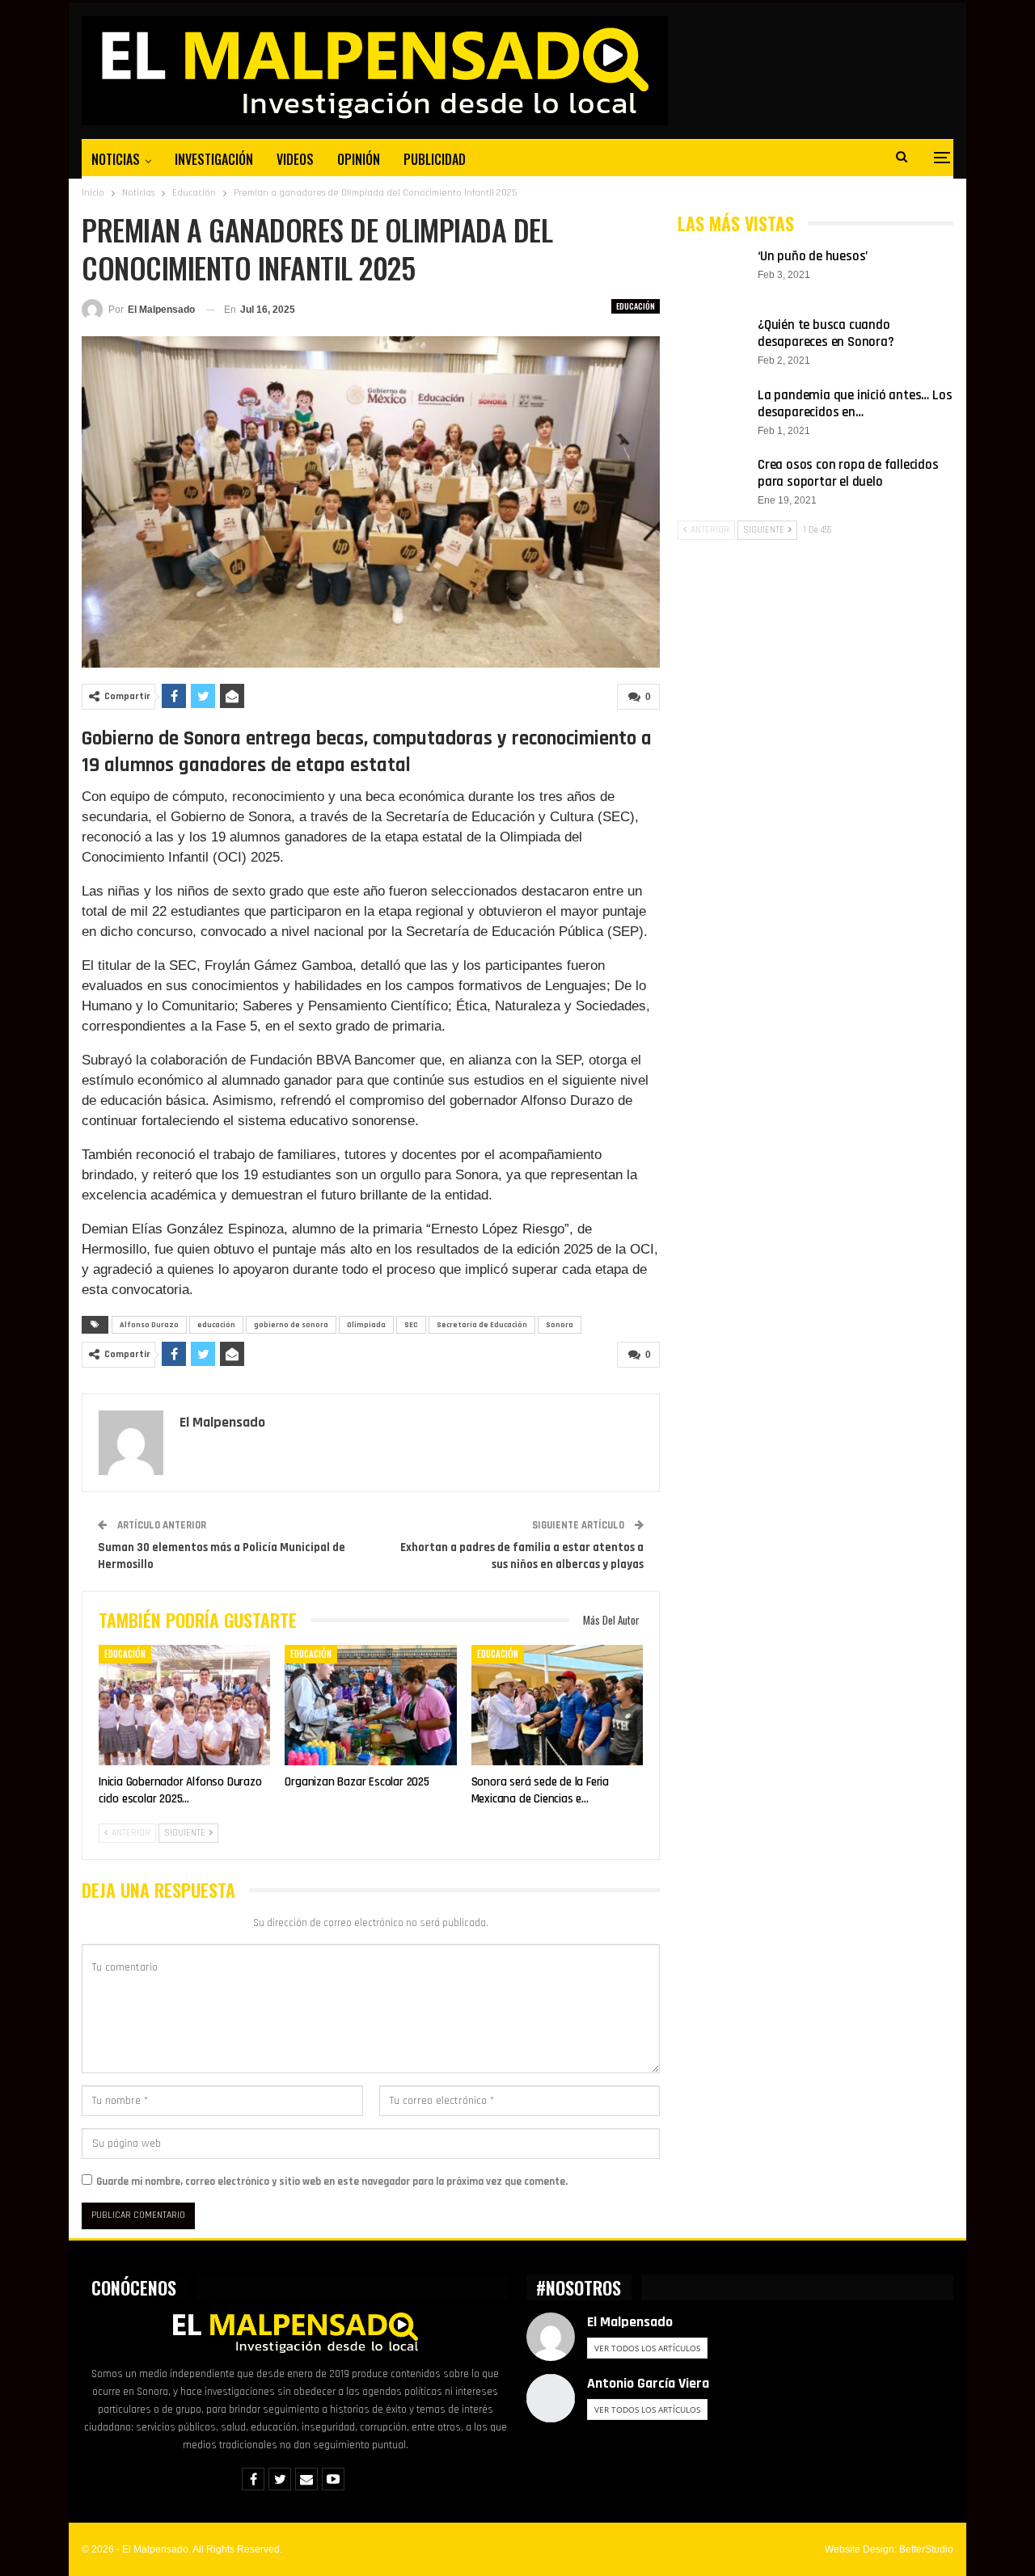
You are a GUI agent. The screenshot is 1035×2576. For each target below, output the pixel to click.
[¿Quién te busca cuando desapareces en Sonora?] (712, 343)
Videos (295, 159)
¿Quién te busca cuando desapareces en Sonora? (826, 333)
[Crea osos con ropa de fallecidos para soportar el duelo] (712, 483)
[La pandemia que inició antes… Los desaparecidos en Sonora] (712, 413)
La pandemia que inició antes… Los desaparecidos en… (855, 404)
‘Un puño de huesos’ (813, 256)
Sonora (560, 1325)
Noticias (116, 159)
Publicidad (435, 159)
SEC (411, 1325)
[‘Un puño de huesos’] (712, 274)
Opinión (359, 159)
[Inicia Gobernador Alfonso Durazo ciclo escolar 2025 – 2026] (184, 1705)
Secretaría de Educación (482, 1325)
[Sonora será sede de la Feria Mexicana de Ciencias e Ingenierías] (557, 1705)
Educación (636, 306)
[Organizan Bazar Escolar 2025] (370, 1705)
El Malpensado (630, 2322)
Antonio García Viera (648, 2383)
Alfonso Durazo (149, 1325)
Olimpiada (366, 1325)
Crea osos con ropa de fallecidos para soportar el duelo (848, 473)
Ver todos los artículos (647, 2348)
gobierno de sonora (291, 1325)
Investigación (214, 159)
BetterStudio (926, 2549)
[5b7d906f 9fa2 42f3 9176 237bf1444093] (371, 502)
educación (216, 1325)
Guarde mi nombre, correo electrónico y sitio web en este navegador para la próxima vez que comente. (332, 2182)
